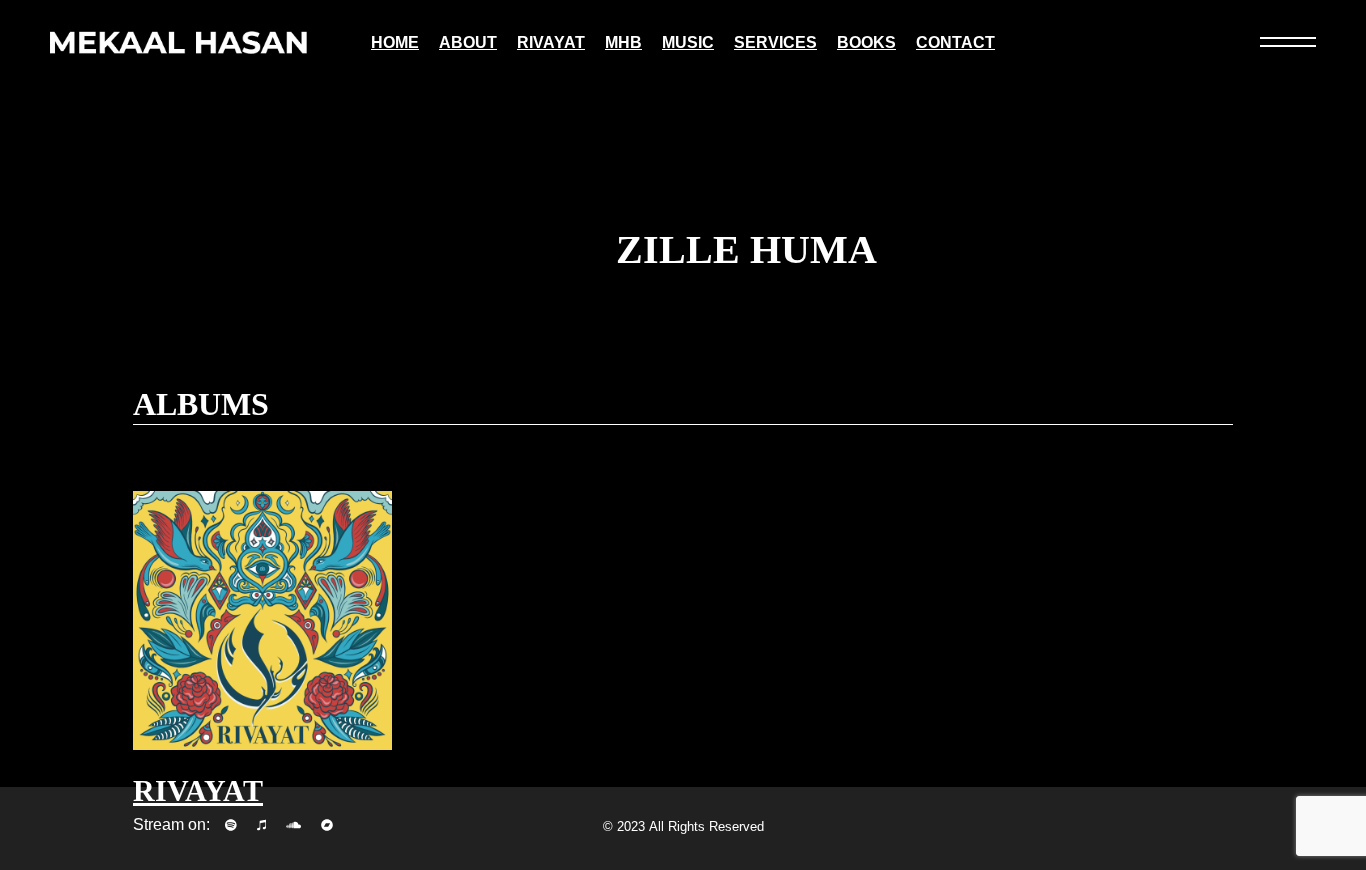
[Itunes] (261, 825)
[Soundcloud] (293, 825)
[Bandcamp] (327, 825)
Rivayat (198, 790)
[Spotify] (231, 825)
